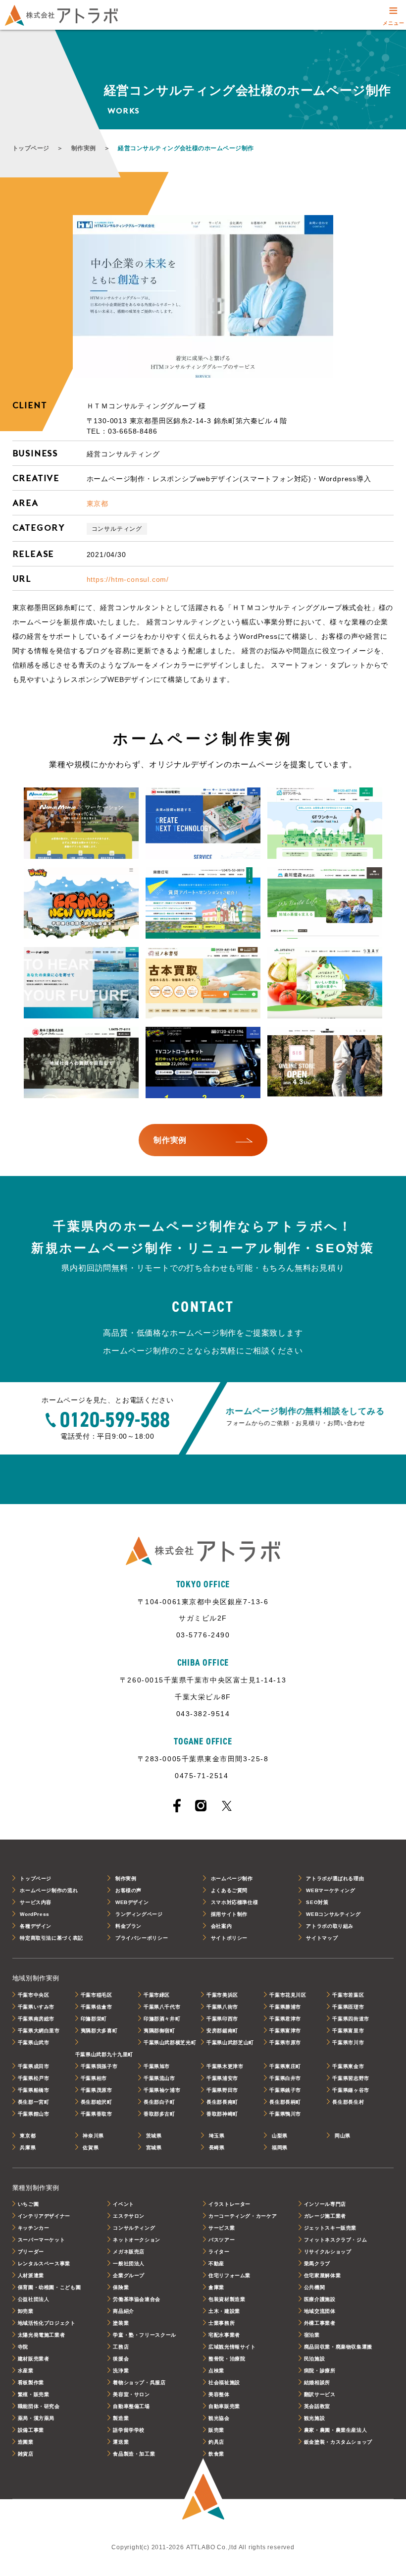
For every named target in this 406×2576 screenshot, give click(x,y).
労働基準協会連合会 (137, 2299)
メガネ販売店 (129, 2252)
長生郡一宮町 (34, 2102)
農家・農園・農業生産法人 (336, 2430)
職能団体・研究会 (39, 2406)
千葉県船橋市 (34, 2090)
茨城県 (154, 2136)
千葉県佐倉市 (97, 2007)
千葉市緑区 (157, 1995)
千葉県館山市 (34, 2114)
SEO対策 (317, 1902)
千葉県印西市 (222, 2019)
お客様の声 (128, 1890)
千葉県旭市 (157, 2066)
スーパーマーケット (42, 2240)
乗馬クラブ (317, 2264)
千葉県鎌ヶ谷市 (351, 2090)
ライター (219, 2252)
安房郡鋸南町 (222, 2031)
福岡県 (280, 2148)
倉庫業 (216, 2287)
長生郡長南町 (222, 2102)
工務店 (121, 2347)
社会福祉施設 (224, 2382)
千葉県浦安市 (222, 2078)
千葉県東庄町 (285, 2066)
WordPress (35, 1914)
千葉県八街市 (222, 2007)
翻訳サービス (320, 2394)
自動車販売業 (224, 2406)
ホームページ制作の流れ (49, 1890)
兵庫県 (28, 2148)
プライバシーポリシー (142, 1938)
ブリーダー (31, 2252)
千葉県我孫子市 (99, 2066)
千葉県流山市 (159, 2078)
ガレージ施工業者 (325, 2216)
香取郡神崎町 (222, 2114)
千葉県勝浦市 (285, 2007)
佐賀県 (91, 2148)
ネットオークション (137, 2240)
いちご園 (28, 2204)
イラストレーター (229, 2204)
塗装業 (121, 2323)
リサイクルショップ (328, 2252)
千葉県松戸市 (34, 2078)
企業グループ (129, 2275)
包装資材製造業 (227, 2299)
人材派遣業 (31, 2275)
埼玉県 (217, 2136)
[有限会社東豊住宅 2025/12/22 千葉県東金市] (203, 903)
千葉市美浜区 (222, 1995)
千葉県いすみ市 (36, 2007)
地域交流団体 (320, 2311)
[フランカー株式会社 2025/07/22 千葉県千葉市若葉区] (203, 1063)
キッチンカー (34, 2228)
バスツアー (222, 2240)
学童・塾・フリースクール (145, 2335)
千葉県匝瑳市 (348, 2007)
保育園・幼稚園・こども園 (50, 2287)
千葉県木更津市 (225, 2066)
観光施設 (315, 2418)
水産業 (26, 2371)
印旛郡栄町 (94, 2019)
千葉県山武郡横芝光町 (170, 2043)
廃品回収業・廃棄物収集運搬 (338, 2347)
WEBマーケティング (330, 1890)
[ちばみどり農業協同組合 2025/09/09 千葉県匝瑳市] (325, 983)
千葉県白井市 (285, 2078)
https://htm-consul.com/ (128, 579)
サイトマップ (322, 1938)
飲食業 (216, 2454)
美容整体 (219, 2394)
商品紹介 (124, 2311)
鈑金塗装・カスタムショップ (338, 2442)
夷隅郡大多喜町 (99, 2031)
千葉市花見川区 (288, 1995)
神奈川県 (93, 2136)
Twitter (227, 1806)
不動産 (216, 2264)
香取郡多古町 (159, 2114)
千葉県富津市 (285, 2031)
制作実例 (84, 148)
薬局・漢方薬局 (36, 2418)
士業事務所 (222, 2323)
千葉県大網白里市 (39, 2031)
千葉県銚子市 (285, 2090)
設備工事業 (31, 2430)
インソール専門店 (325, 2204)
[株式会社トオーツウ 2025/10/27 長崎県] (81, 983)
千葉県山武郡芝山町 (230, 2043)
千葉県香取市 (97, 2114)
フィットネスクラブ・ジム (336, 2240)
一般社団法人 (129, 2264)
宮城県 (154, 2148)
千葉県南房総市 (36, 2019)
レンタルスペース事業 (44, 2264)
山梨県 (280, 2136)
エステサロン (129, 2216)
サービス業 (222, 2228)
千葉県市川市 (348, 2043)
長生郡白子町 (159, 2102)
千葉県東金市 (348, 2066)
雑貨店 (26, 2454)
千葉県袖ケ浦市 (162, 2090)
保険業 (121, 2287)
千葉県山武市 (34, 2043)
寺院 (23, 2347)
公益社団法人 (34, 2299)
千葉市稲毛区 (97, 1995)
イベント (124, 2204)
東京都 (98, 504)
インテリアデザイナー (44, 2216)
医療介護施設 (320, 2299)
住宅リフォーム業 (229, 2275)
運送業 (121, 2442)
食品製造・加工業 (134, 2454)
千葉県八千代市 (162, 2007)
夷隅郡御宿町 (159, 2031)
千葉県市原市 (285, 2043)
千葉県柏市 (94, 2078)
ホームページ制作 (232, 1878)
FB (177, 1806)
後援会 (121, 2359)
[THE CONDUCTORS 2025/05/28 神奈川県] (325, 1063)
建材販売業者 (34, 2359)
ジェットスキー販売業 (330, 2228)
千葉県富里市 (348, 2031)
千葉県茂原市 (97, 2090)
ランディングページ (139, 1914)
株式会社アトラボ (61, 15)
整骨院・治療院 (227, 2359)
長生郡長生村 (348, 2102)
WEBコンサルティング (333, 1914)
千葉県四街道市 (351, 2019)
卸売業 (26, 2311)
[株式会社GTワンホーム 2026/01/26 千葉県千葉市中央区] (325, 824)
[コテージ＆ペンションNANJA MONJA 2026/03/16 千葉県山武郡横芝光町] (81, 824)
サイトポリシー (229, 1938)
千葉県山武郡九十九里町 (104, 2054)
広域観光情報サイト (232, 2347)
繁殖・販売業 (34, 2394)
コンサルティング (117, 529)
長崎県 (217, 2148)
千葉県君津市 (285, 2019)
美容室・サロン (131, 2394)
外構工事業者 (320, 2323)
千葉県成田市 (34, 2066)
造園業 (26, 2442)
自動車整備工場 (131, 2406)
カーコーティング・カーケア (243, 2216)
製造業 (121, 2418)
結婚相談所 (317, 2382)
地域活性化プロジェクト (47, 2323)
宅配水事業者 (224, 2335)
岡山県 (343, 2136)
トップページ (31, 148)
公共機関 (315, 2287)
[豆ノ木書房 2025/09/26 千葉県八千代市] (203, 983)
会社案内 (222, 1926)
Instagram (201, 1806)
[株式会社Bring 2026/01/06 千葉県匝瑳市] (81, 903)
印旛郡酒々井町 (162, 2019)
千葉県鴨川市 (285, 2114)
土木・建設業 (224, 2311)
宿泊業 (312, 2335)
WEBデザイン (132, 1902)
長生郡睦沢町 (97, 2102)
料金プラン (128, 1926)
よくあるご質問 (229, 1890)
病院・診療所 (320, 2371)
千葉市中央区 (34, 1995)
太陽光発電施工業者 (42, 2335)
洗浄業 (121, 2371)
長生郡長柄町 (285, 2102)
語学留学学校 (129, 2430)
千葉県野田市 (222, 2090)
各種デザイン (36, 1926)
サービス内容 (36, 1902)
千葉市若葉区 (348, 1995)
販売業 (216, 2430)
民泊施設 (315, 2359)
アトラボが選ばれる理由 (335, 1878)
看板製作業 (31, 2382)
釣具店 (216, 2442)
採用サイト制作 (229, 1914)
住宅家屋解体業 (322, 2275)
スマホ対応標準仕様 (235, 1902)
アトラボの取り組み (330, 1926)
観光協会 (219, 2418)
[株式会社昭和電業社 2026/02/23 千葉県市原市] (203, 824)
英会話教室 (317, 2406)
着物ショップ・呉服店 (139, 2382)
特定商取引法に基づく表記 (51, 1938)
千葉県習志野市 (351, 2078)
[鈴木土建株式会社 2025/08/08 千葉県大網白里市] (81, 1063)
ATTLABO (203, 2490)
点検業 (216, 2371)
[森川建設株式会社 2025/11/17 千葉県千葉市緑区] (325, 903)
